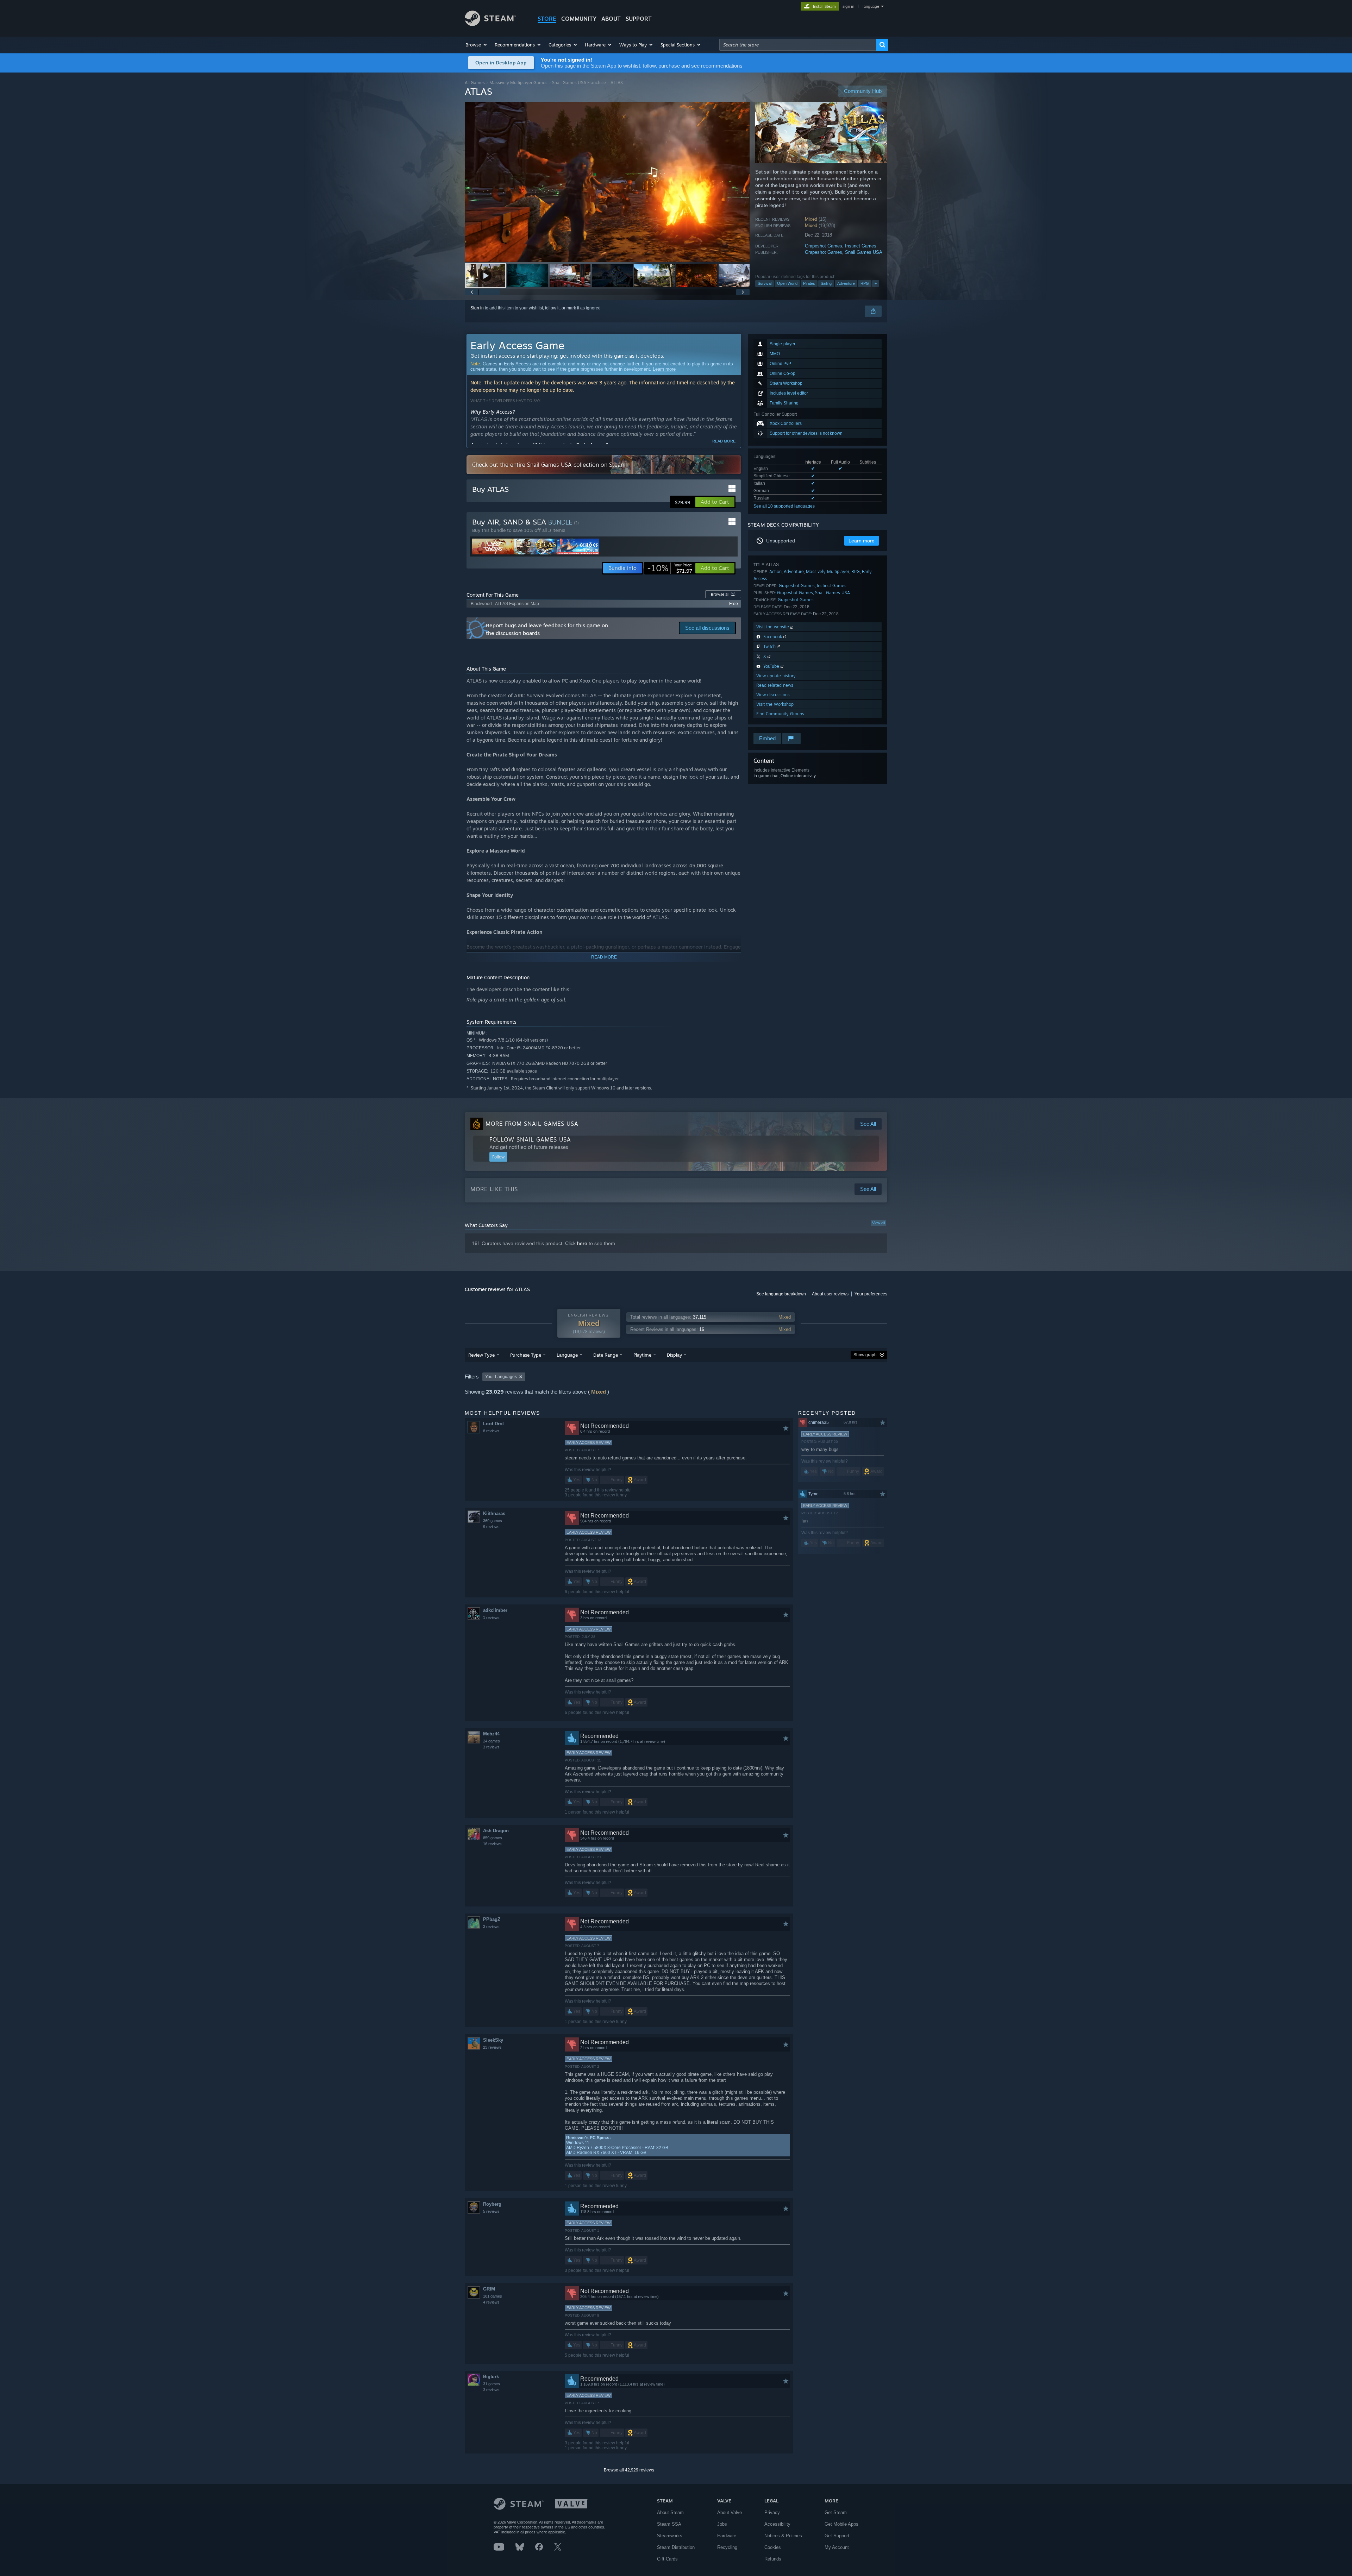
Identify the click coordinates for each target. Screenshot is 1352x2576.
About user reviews (830, 1294)
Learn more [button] (862, 541)
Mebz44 (491, 1734)
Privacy (772, 2512)
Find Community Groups (780, 714)
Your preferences (871, 1294)
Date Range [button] (606, 1355)
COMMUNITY (579, 19)
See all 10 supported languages (784, 506)
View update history (776, 676)
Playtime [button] (642, 1355)
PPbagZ (492, 1919)
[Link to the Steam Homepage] (490, 24)
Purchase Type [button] (526, 1355)
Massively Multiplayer (828, 571)
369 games (493, 1521)
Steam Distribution (676, 2547)
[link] (670, 568)
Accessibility (777, 2524)
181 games (493, 2296)
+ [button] (876, 283)
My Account (837, 2547)
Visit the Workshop (775, 704)
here (582, 1243)
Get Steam (836, 2512)
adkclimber (495, 1610)
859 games (493, 1838)
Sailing (826, 283)
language (871, 6)
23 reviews (492, 2047)
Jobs (722, 2524)
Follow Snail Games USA (530, 1139)
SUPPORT (639, 19)
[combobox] (798, 45)
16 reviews (492, 1844)
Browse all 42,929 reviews (629, 2470)
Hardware (727, 2536)
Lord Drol (493, 1424)
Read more (724, 441)
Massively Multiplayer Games (518, 83)
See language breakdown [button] (781, 1294)
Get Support (837, 2536)
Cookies (773, 2547)
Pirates (809, 283)
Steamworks (670, 2536)
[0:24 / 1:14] (607, 182)
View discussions (773, 695)
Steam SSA (669, 2524)
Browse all (723, 594)
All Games (475, 83)
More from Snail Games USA (532, 1124)
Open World (787, 283)
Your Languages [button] (501, 1377)
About (611, 19)
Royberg (492, 2204)
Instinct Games (861, 246)
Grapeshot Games (824, 246)
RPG (865, 283)
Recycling (727, 2547)
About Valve (730, 2512)
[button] (477, 45)
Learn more (664, 369)
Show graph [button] (865, 1355)
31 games (492, 2384)
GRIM (489, 2289)
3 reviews (491, 1747)
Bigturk (491, 2377)
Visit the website (773, 627)
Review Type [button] (481, 1355)
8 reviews (491, 1431)
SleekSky (493, 2040)
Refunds (773, 2559)
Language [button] (567, 1355)
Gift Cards (667, 2559)
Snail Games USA (864, 252)
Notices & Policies (783, 2536)
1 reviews (491, 1617)
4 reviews (491, 2302)
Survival (765, 283)
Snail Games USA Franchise (579, 83)
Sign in (477, 308)
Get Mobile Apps (841, 2524)
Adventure (846, 283)
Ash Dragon (496, 1831)
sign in (848, 6)
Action (775, 571)
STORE (547, 19)
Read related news (775, 685)
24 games (492, 1741)
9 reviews (491, 1527)
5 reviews (491, 2211)
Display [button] (674, 1355)
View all (878, 1223)
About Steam (670, 2512)
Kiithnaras (494, 1513)
